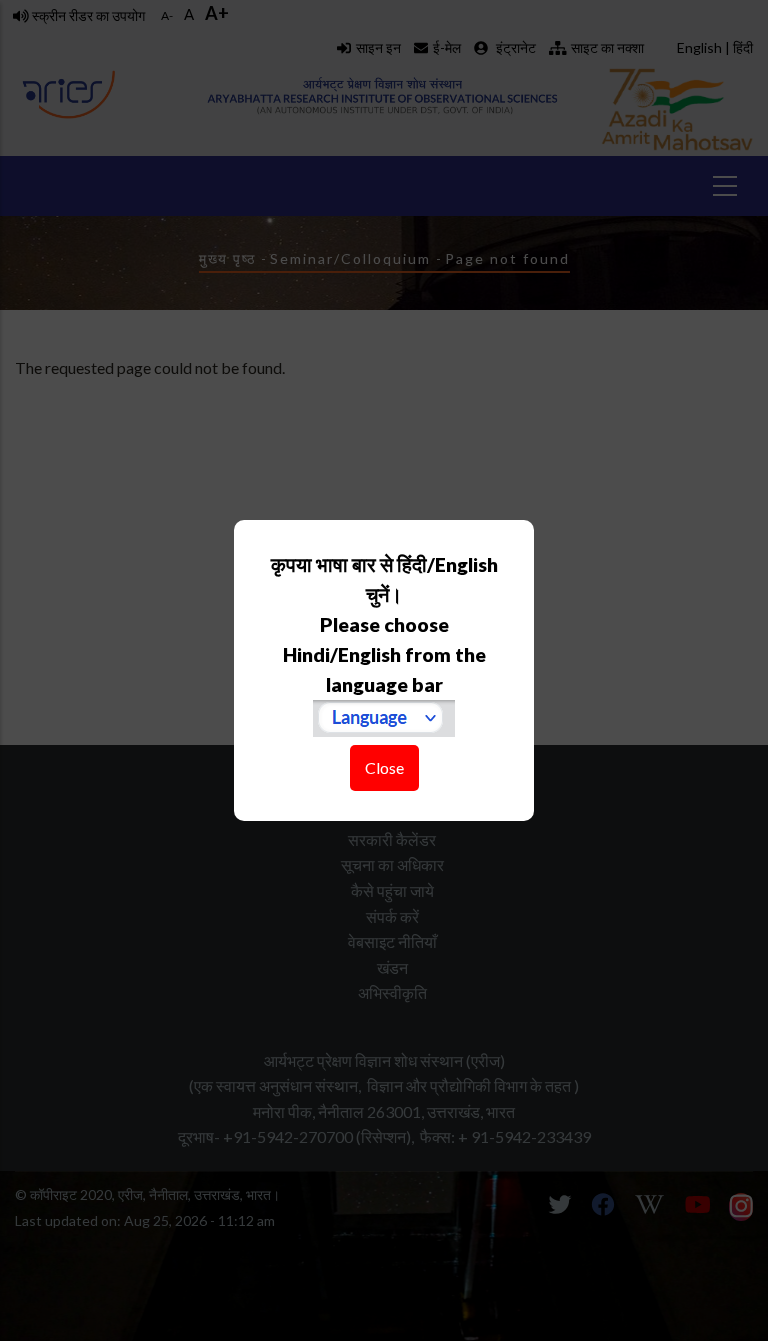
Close (384, 767)
